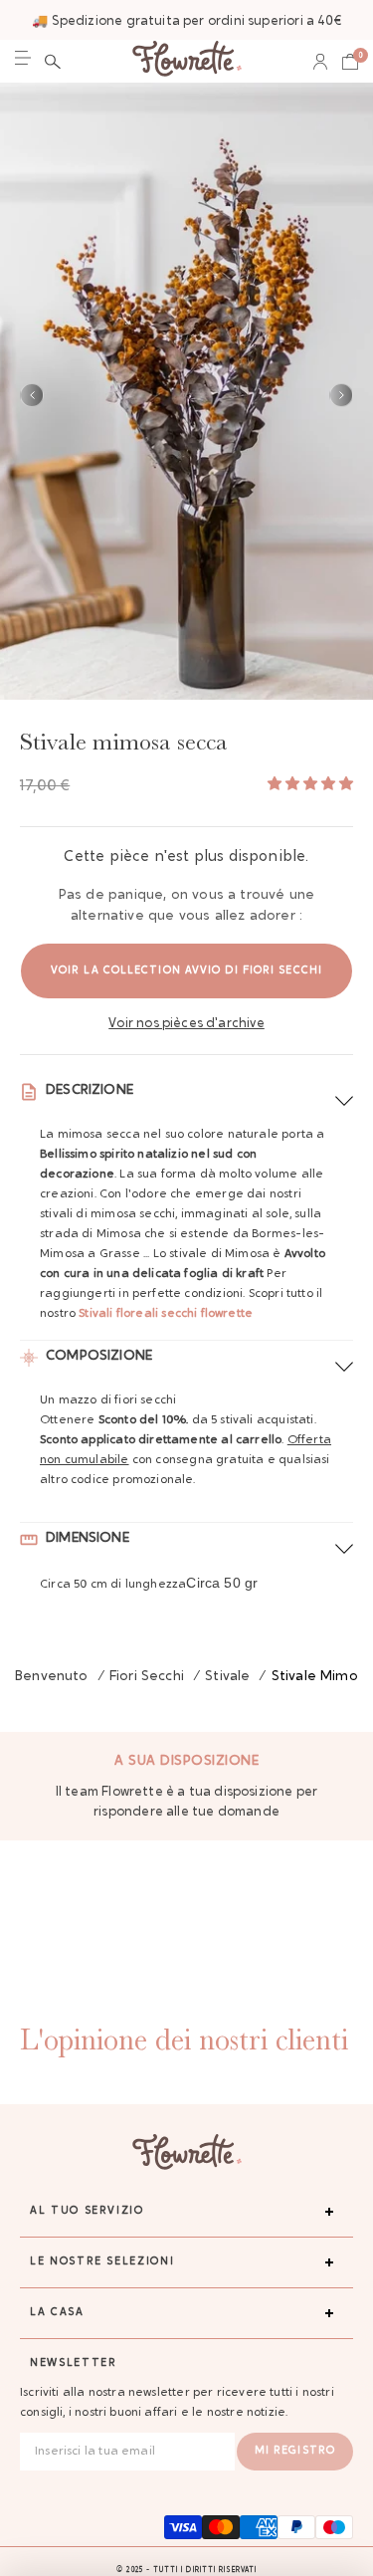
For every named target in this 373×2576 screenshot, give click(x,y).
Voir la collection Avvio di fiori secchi (186, 971)
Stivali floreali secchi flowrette (164, 1314)
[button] (53, 62)
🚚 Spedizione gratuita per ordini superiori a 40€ (186, 21)
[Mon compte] (320, 62)
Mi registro (295, 2451)
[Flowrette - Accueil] (187, 61)
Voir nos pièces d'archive (186, 1024)
